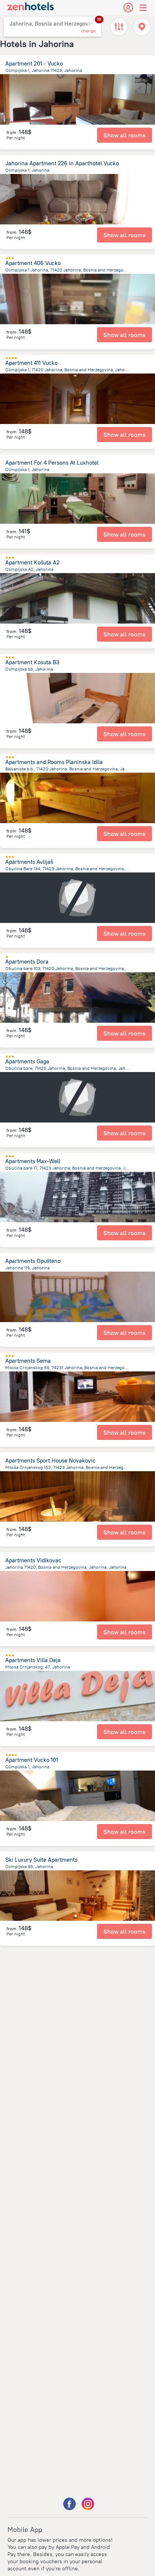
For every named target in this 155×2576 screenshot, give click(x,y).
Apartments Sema (28, 1361)
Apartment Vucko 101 (32, 1760)
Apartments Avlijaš (29, 862)
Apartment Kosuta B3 (32, 662)
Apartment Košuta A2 (32, 562)
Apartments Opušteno (33, 1261)
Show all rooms (125, 135)
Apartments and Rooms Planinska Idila (54, 762)
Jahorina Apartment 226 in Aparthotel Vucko (62, 163)
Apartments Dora (27, 962)
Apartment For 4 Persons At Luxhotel (52, 463)
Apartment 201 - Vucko (34, 63)
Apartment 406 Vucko (33, 263)
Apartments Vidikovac (33, 1560)
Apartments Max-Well (33, 1161)
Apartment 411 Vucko (31, 363)
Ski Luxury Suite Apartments (41, 1860)
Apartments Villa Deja (33, 1660)
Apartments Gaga (27, 1061)
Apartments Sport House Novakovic (50, 1460)
